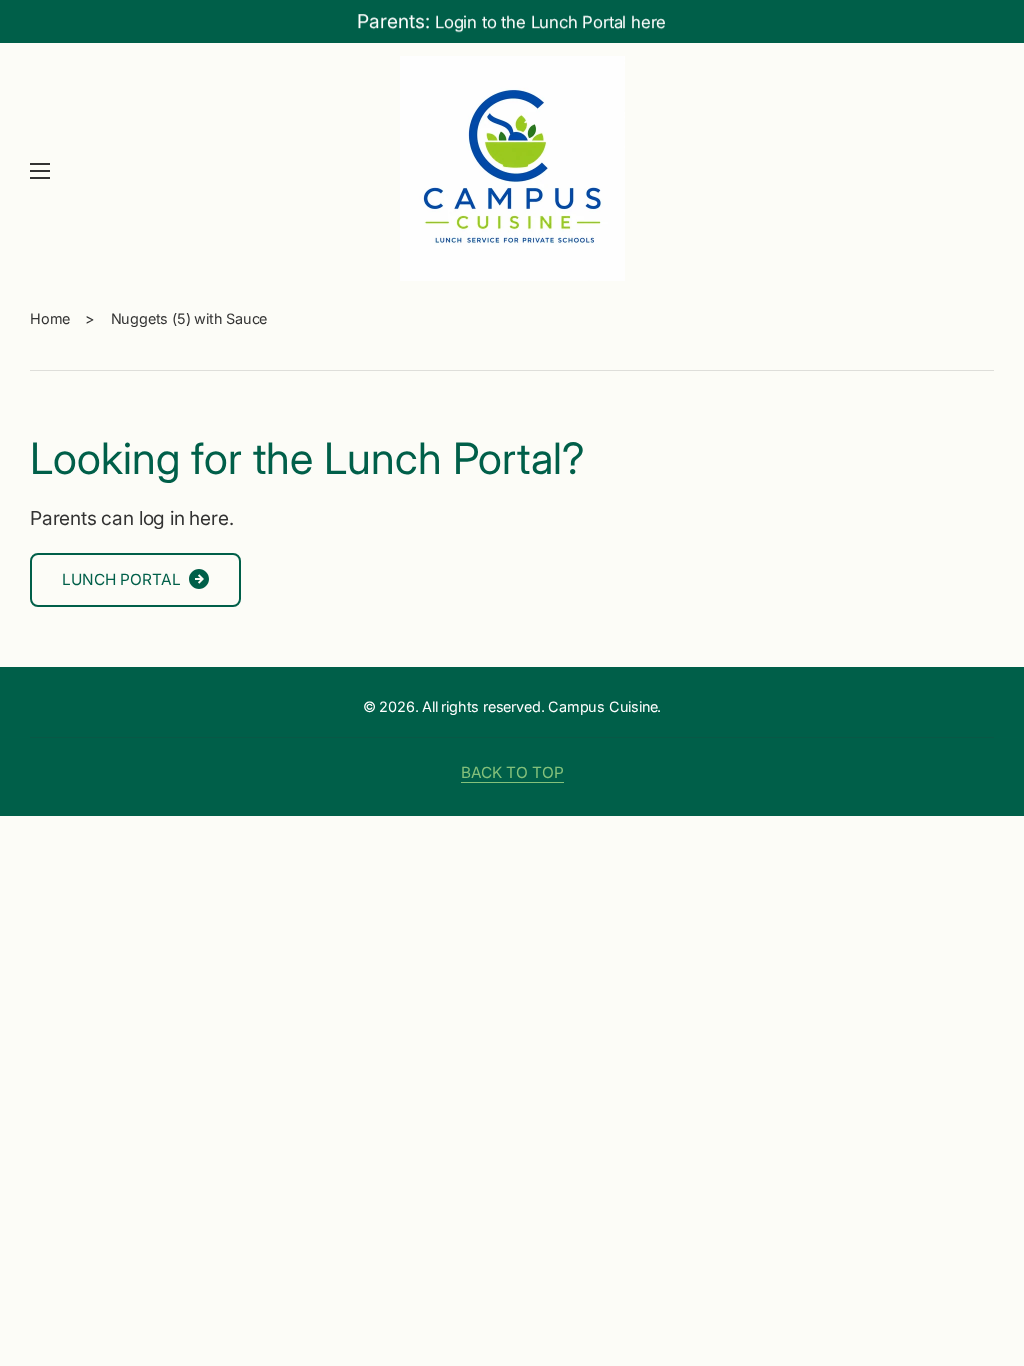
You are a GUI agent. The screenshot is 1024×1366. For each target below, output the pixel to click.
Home (50, 318)
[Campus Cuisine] (512, 171)
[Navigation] (40, 171)
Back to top (512, 772)
